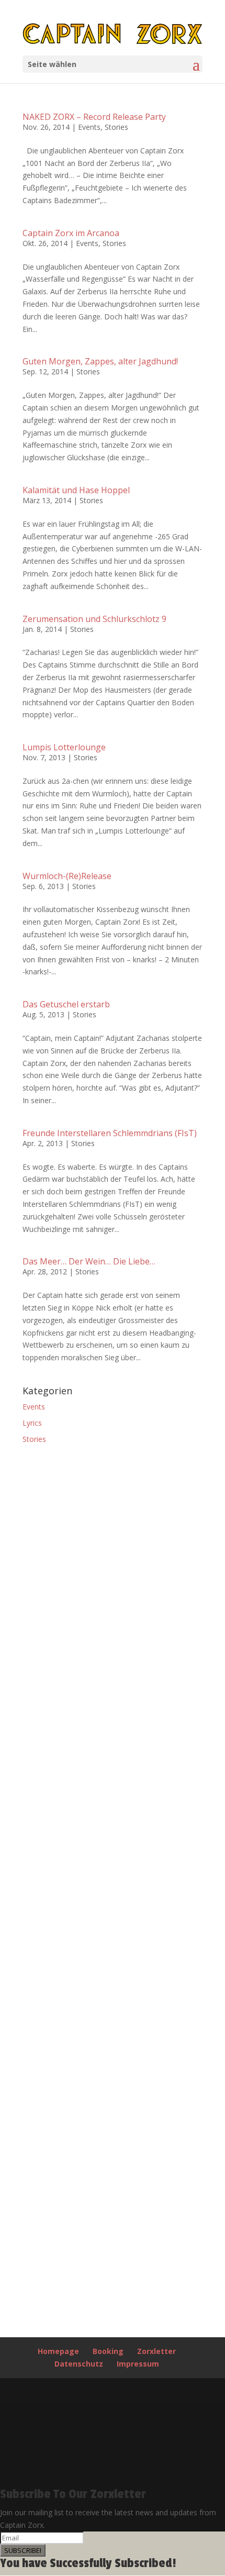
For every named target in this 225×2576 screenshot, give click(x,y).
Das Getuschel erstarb (66, 1004)
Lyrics (32, 1423)
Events (89, 127)
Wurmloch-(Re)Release (67, 876)
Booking (108, 2351)
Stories (116, 127)
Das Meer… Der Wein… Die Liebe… (89, 1261)
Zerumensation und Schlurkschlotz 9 (94, 619)
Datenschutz (79, 2364)
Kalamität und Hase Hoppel (76, 490)
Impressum (138, 2364)
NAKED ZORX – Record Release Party (94, 117)
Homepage (58, 2351)
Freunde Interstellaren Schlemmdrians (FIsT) (110, 1133)
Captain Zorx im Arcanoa (71, 233)
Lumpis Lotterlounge (64, 747)
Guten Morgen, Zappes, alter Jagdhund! (100, 361)
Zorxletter (156, 2351)
